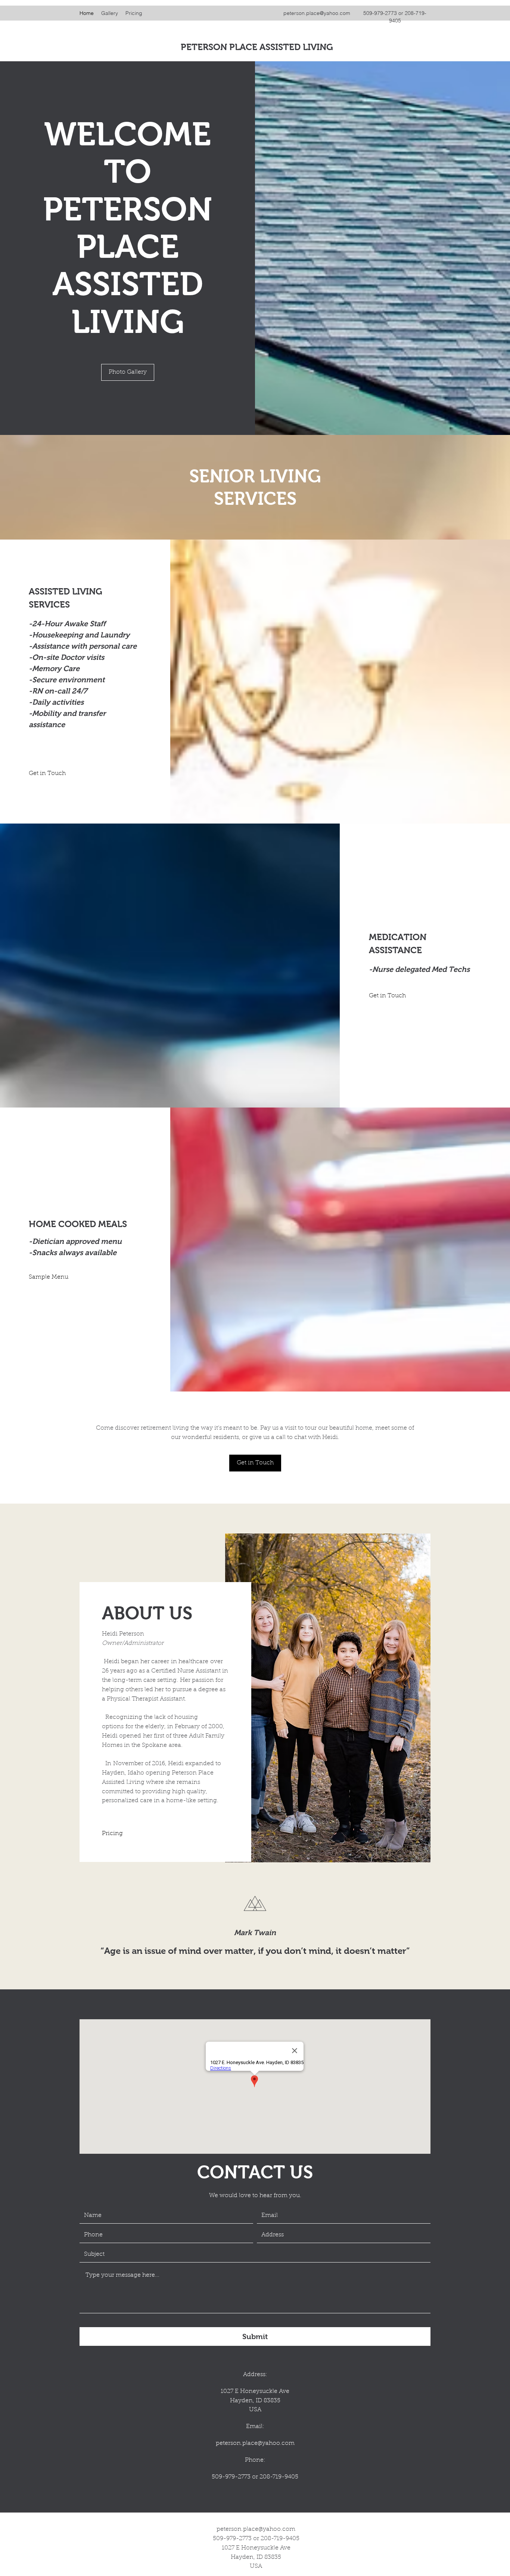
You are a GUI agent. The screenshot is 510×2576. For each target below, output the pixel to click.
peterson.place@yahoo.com (317, 13)
